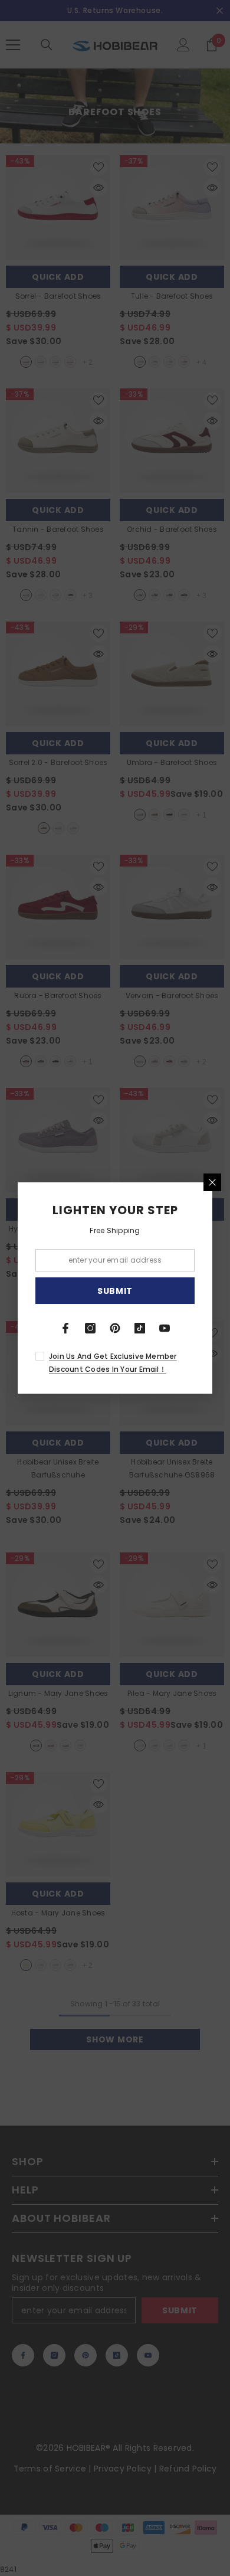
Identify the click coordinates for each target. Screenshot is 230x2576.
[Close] (212, 1182)
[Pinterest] (115, 1328)
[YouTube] (165, 1328)
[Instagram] (90, 1328)
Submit (115, 1291)
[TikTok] (140, 1328)
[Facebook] (65, 1328)
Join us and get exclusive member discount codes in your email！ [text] (113, 1363)
